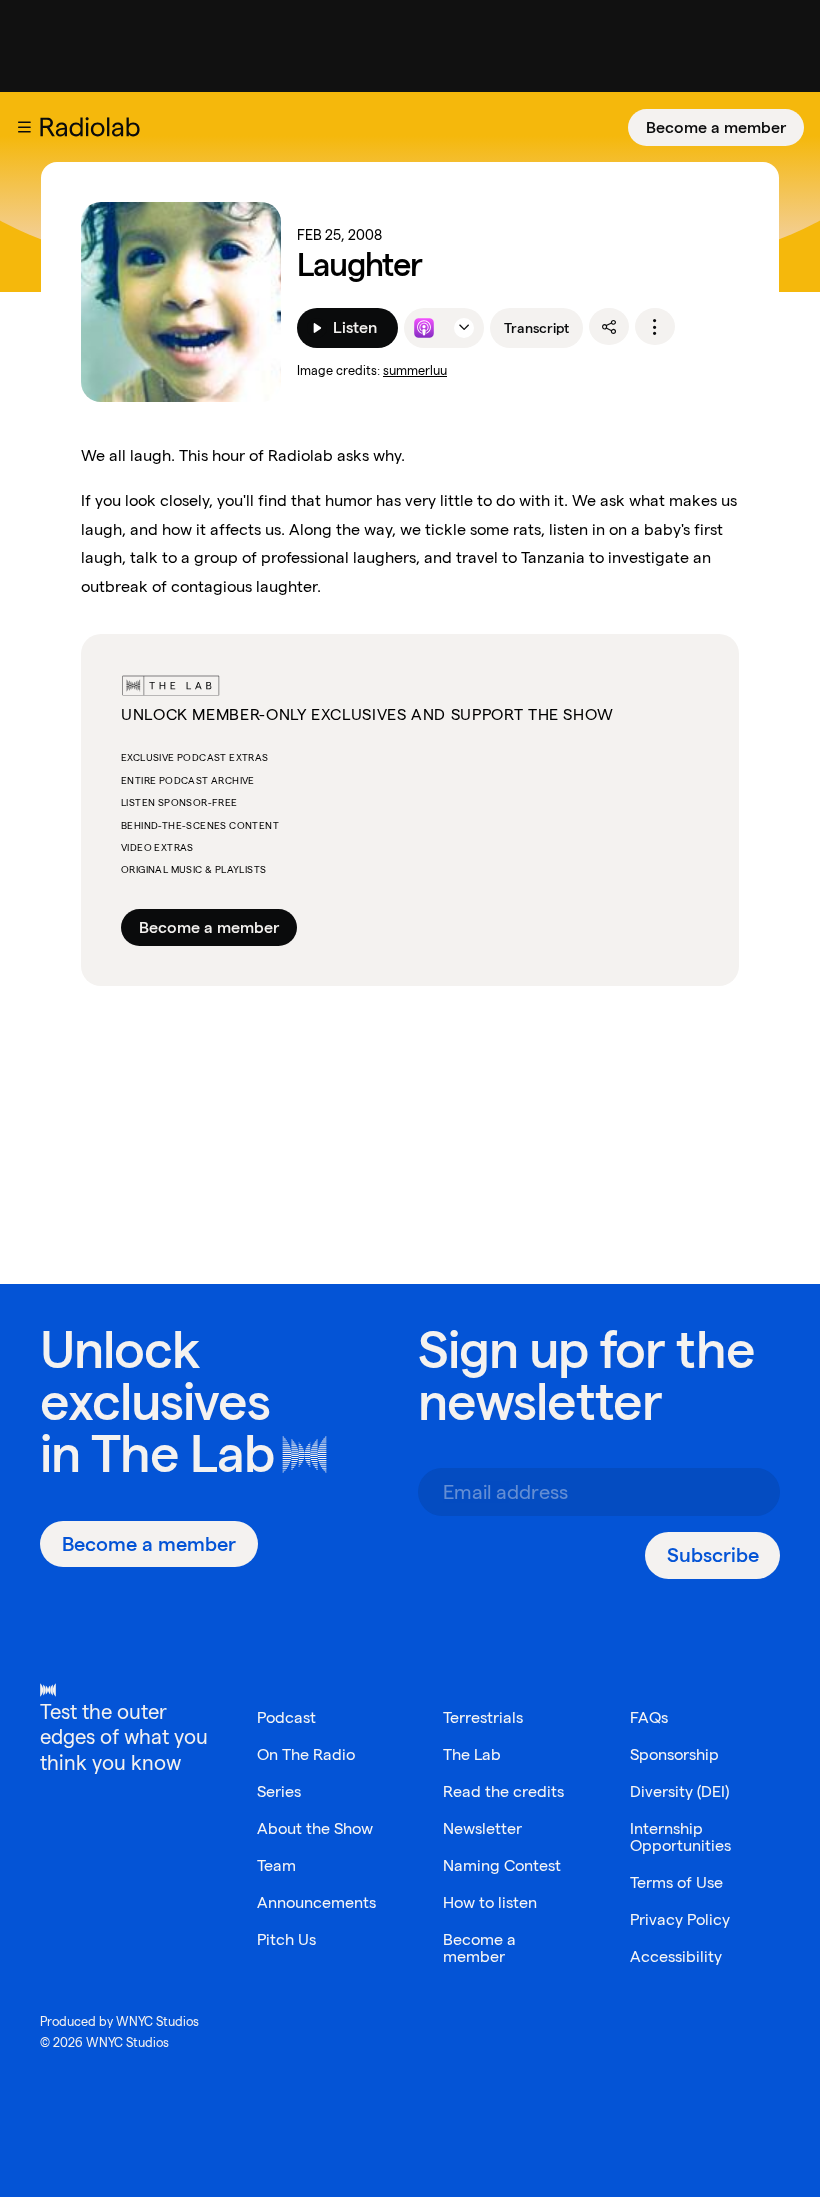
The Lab (182, 1453)
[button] (24, 127)
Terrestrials (483, 1717)
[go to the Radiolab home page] (94, 127)
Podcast (286, 1717)
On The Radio (306, 1754)
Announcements (316, 1902)
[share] (609, 327)
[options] (655, 327)
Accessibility (676, 1956)
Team (276, 1865)
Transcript (536, 328)
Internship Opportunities (680, 1837)
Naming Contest (502, 1865)
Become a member (716, 127)
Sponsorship (674, 1754)
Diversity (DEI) (679, 1791)
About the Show (315, 1828)
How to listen (490, 1902)
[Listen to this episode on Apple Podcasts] (424, 328)
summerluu (415, 370)
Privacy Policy (680, 1919)
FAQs (649, 1717)
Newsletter (482, 1828)
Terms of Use (676, 1882)
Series (279, 1791)
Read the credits (503, 1791)
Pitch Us (286, 1939)
